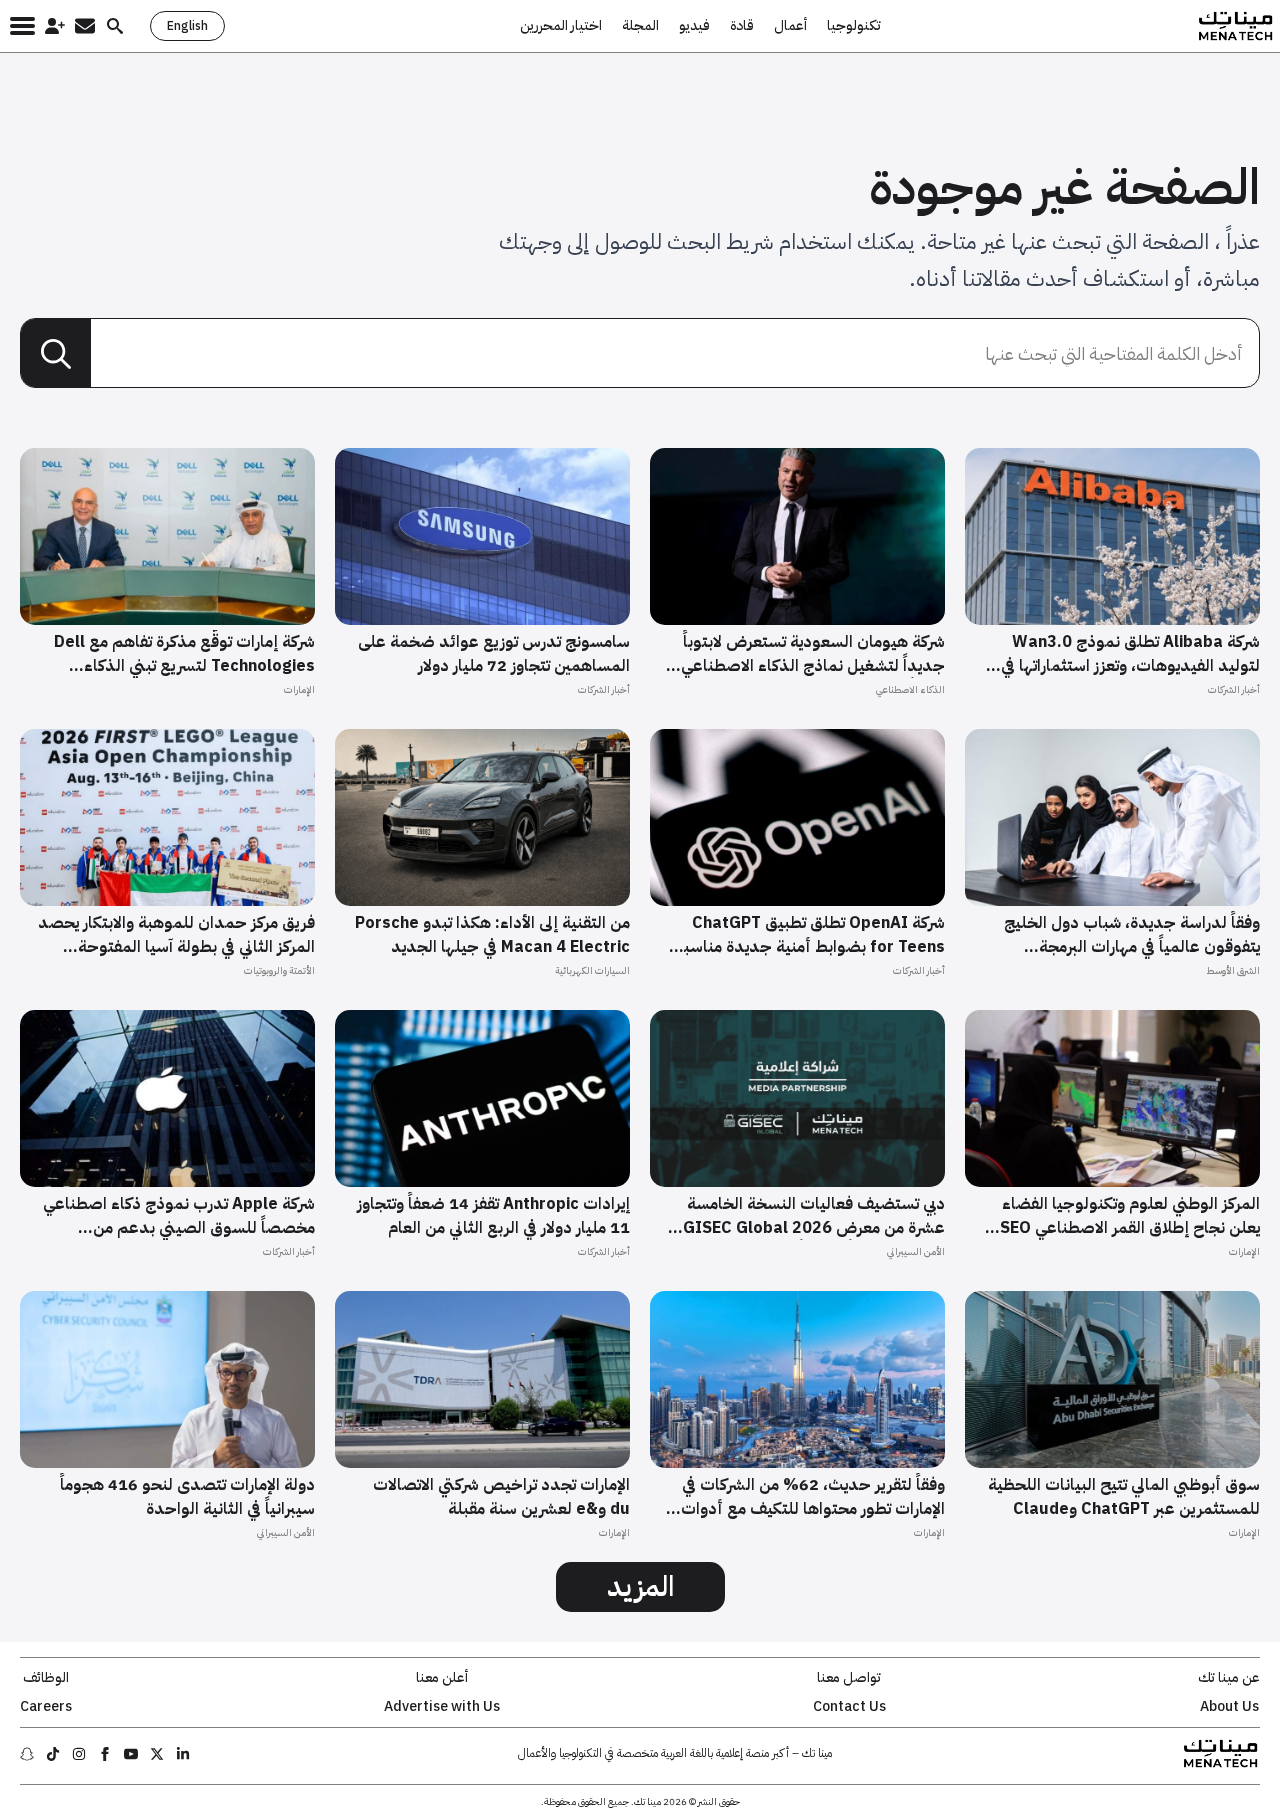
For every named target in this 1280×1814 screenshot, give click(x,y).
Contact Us (849, 1707)
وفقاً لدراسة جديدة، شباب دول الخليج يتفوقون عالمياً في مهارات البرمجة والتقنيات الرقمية (1132, 935)
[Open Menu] (22, 26)
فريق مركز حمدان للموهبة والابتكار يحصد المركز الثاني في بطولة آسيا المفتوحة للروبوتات (176, 935)
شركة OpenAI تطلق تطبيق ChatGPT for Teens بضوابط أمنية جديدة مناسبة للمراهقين (810, 935)
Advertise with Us (442, 1707)
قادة (742, 26)
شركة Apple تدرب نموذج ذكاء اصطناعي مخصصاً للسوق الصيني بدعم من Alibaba (179, 1216)
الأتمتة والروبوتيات (279, 970)
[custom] (183, 1754)
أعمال (790, 26)
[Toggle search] (115, 26)
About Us (1229, 1707)
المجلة (640, 26)
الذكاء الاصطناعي (910, 689)
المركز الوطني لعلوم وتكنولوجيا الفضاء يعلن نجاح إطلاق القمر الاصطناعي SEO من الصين (1130, 1216)
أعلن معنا (442, 1678)
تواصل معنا (849, 1678)
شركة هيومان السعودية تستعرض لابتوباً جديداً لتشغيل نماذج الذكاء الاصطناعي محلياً (813, 654)
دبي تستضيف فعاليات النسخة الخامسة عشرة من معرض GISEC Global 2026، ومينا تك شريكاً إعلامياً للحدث (811, 1216)
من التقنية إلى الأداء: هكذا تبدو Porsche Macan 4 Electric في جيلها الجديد (492, 935)
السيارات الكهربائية (592, 970)
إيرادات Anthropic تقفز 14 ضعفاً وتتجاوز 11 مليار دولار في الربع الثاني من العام (493, 1216)
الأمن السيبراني (916, 1251)
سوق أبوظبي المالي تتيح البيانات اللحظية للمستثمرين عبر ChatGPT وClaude (1124, 1497)
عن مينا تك (1229, 1678)
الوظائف (46, 1678)
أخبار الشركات (1234, 689)
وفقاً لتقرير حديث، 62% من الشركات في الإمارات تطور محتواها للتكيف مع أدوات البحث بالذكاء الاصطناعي (813, 1497)
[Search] (56, 354)
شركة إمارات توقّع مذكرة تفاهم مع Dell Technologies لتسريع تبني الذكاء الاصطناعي (184, 654)
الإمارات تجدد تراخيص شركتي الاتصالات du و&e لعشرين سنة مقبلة (501, 1497)
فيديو (694, 26)
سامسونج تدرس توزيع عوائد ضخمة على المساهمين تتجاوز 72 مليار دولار (494, 654)
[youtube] (131, 1754)
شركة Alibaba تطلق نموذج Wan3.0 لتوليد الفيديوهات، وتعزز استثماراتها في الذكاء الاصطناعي (1130, 654)
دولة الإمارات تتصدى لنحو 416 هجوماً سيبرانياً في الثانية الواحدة (187, 1497)
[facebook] (105, 1754)
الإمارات (299, 689)
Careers (46, 1707)
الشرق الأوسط (1233, 970)
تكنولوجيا (854, 26)
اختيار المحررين (561, 26)
